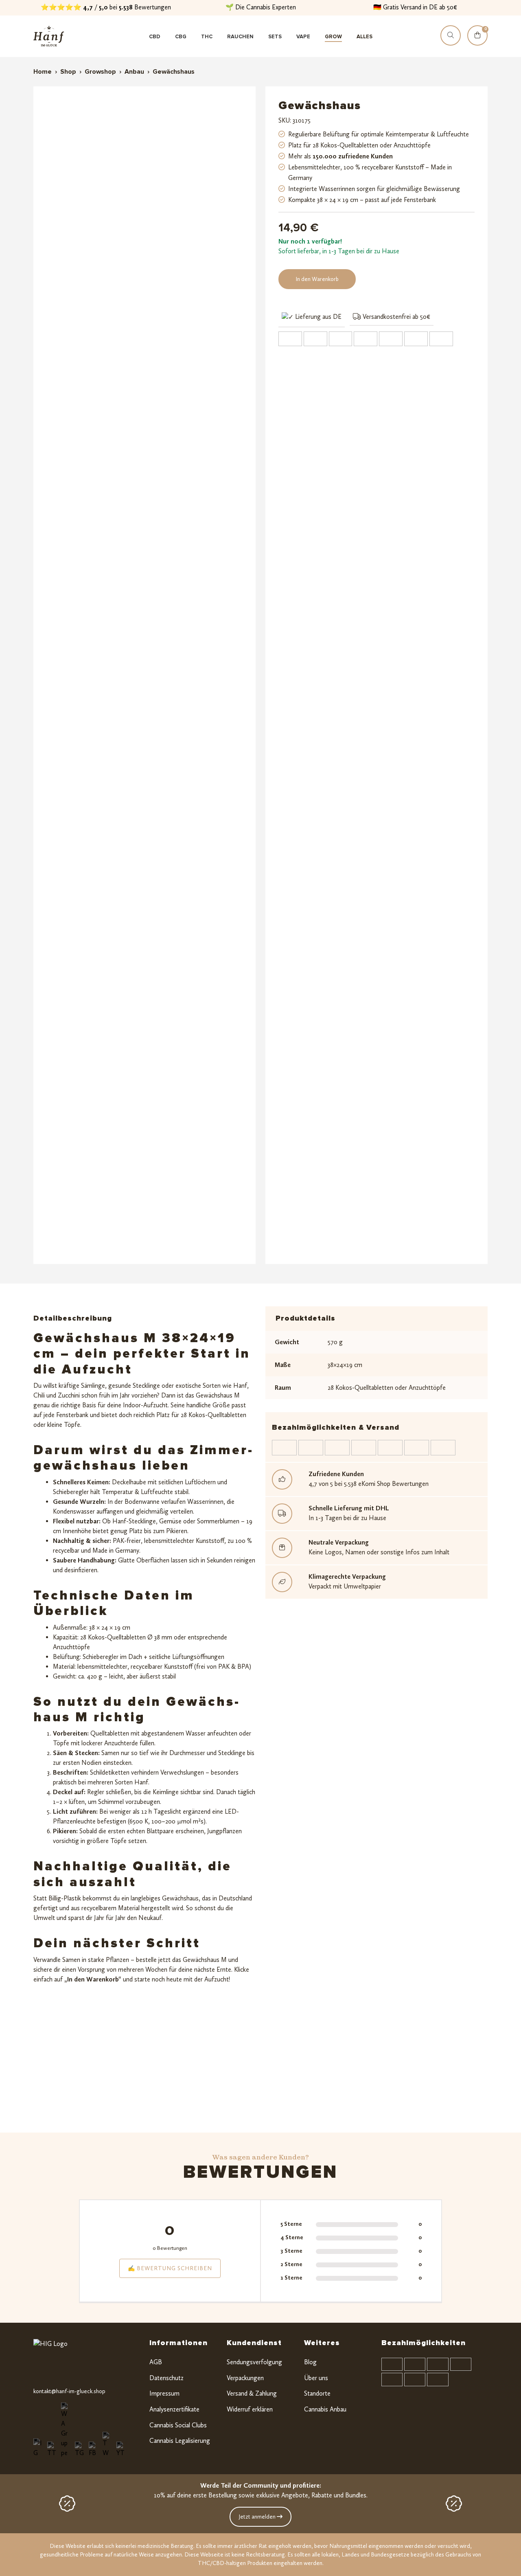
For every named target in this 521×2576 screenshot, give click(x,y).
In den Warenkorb (317, 279)
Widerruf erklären (250, 2409)
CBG (181, 37)
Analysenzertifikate (174, 2409)
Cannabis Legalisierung (180, 2441)
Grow (333, 37)
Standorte (317, 2393)
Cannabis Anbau (325, 2409)
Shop (68, 72)
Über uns (316, 2378)
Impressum (164, 2393)
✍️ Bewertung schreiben (170, 2268)
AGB (156, 2362)
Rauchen (240, 37)
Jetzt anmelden (258, 2517)
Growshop (100, 72)
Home (43, 72)
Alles (364, 37)
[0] (477, 43)
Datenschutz (166, 2378)
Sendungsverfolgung (254, 2362)
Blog (310, 2362)
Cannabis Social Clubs (178, 2425)
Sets (275, 37)
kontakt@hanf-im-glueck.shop (69, 2391)
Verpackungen (245, 2378)
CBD (155, 37)
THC (207, 37)
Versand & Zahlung (252, 2393)
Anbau (134, 72)
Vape (303, 37)
